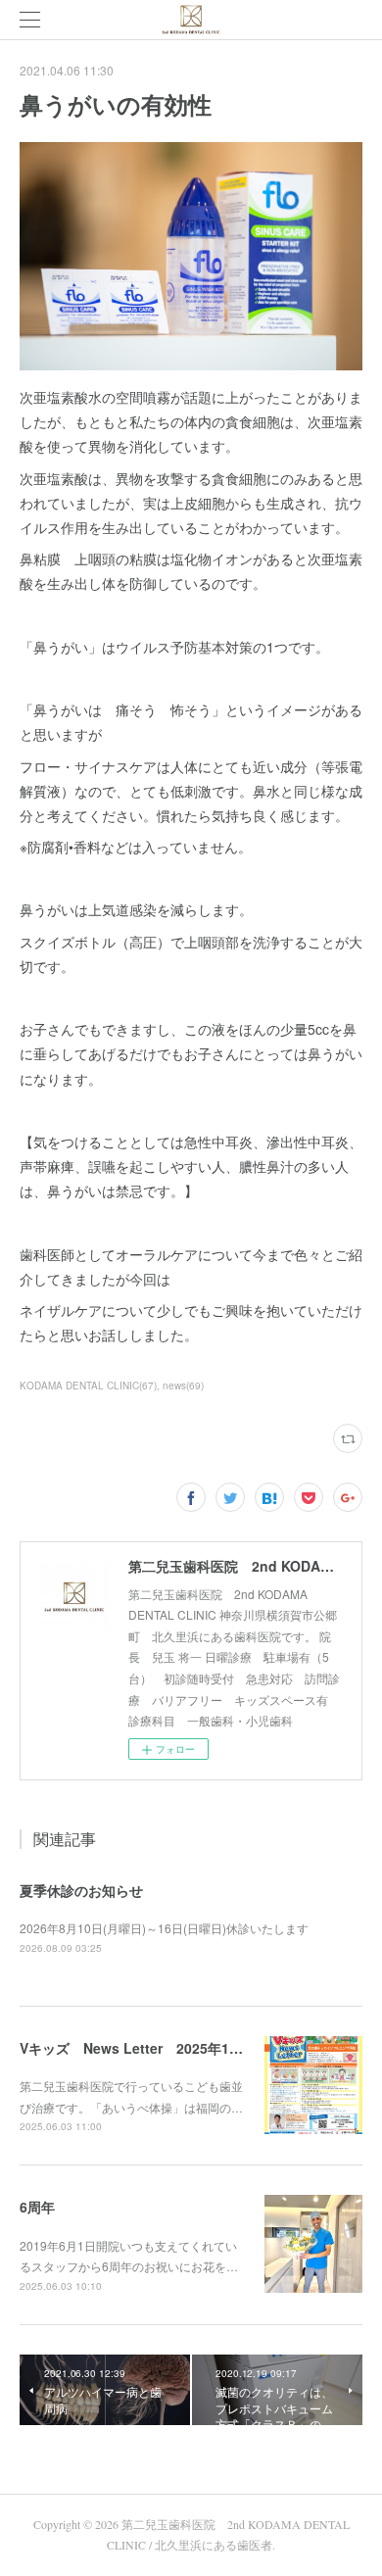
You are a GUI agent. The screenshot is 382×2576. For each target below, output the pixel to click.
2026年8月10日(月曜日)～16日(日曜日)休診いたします (164, 1928)
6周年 (37, 2207)
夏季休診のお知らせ (81, 1890)
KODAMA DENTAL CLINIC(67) (88, 1385)
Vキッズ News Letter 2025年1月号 (138, 2048)
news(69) (183, 1385)
